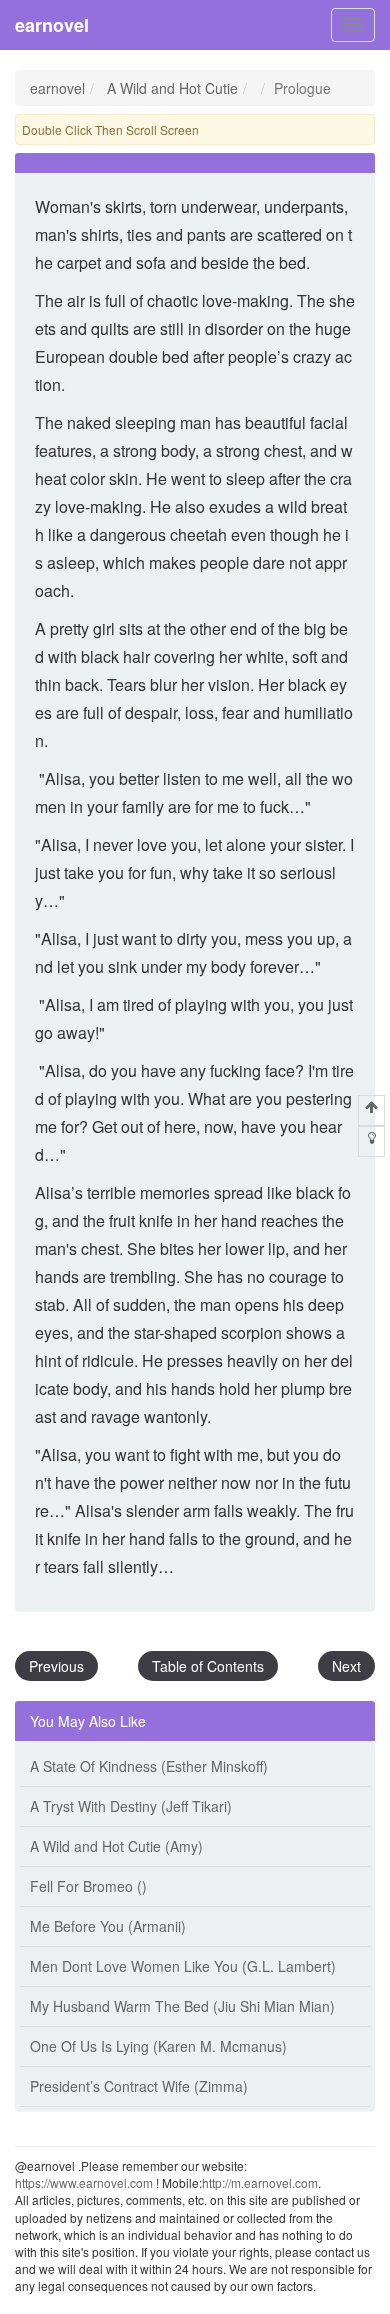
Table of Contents (208, 1666)
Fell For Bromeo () (88, 1886)
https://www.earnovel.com (84, 2182)
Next (346, 1666)
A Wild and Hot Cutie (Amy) (116, 1846)
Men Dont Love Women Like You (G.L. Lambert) (183, 1966)
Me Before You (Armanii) (108, 1926)
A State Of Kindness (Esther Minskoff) (149, 1766)
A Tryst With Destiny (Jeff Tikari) (131, 1806)
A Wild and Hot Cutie (172, 88)
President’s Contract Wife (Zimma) (139, 2086)
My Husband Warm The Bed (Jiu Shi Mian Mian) (182, 2006)
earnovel (52, 25)
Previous (56, 1666)
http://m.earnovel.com (260, 2182)
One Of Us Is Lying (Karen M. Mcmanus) (158, 2046)
